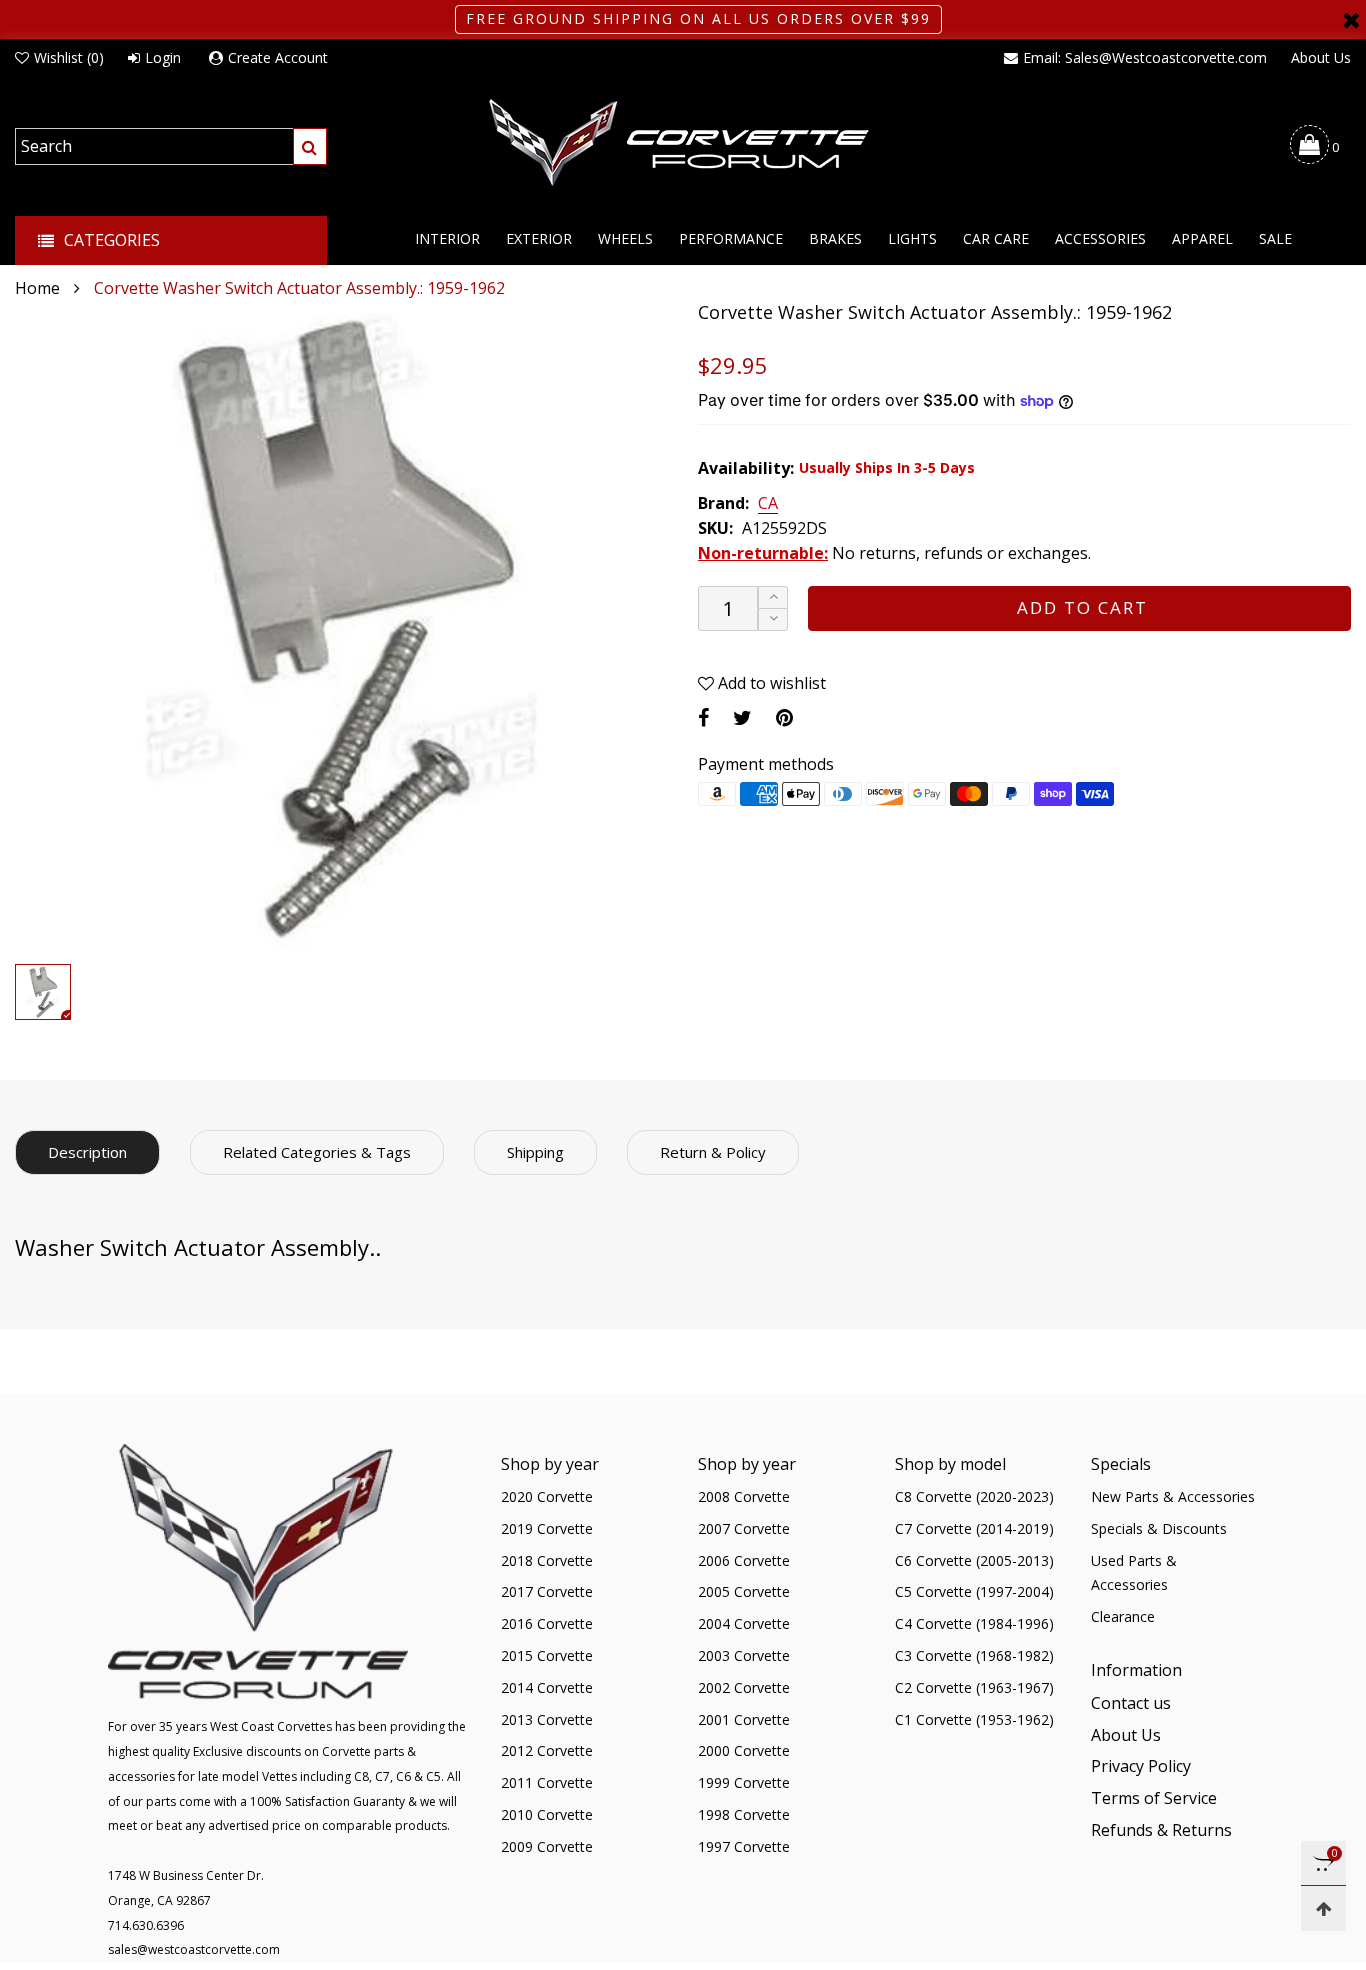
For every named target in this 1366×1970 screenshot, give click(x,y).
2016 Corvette (547, 1623)
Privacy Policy (1141, 1766)
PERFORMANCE (731, 238)
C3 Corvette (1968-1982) (974, 1655)
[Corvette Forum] (683, 144)
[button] (773, 619)
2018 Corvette (547, 1560)
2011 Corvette (547, 1782)
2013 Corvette (547, 1719)
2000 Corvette (744, 1750)
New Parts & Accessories (1173, 1496)
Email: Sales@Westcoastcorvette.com (1145, 57)
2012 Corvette (547, 1750)
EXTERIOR (539, 238)
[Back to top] (1323, 1908)
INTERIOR (447, 238)
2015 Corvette (547, 1655)
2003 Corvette (744, 1655)
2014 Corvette (547, 1687)
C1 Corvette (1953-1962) (974, 1719)
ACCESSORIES (1100, 238)
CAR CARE (996, 238)
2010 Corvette (547, 1814)
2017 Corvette (547, 1591)
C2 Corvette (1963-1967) (974, 1687)
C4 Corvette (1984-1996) (974, 1623)
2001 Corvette (744, 1719)
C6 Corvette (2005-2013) (974, 1560)
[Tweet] (742, 717)
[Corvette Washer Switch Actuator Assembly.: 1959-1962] (341, 627)
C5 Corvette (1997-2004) (974, 1591)
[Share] (703, 717)
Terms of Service (1154, 1798)
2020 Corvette (547, 1496)
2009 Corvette (547, 1846)
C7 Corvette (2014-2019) (974, 1528)
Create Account (278, 57)
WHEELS (625, 238)
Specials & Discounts (1159, 1528)
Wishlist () (69, 57)
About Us (1321, 57)
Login (163, 57)
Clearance (1123, 1616)
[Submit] (310, 146)
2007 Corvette (744, 1528)
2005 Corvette (744, 1591)
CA (768, 504)
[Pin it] (784, 717)
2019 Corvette (547, 1528)
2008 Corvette (744, 1496)
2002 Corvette (744, 1687)
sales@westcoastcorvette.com (194, 1949)
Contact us (1131, 1703)
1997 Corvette (744, 1846)
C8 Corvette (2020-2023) (974, 1496)
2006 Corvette (744, 1560)
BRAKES (835, 238)
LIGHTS (912, 238)
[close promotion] (1351, 19)
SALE (1275, 238)
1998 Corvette (744, 1814)
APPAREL (1202, 238)
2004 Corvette (744, 1623)
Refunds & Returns (1161, 1830)
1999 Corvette (744, 1782)
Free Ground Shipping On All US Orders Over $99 (698, 18)
